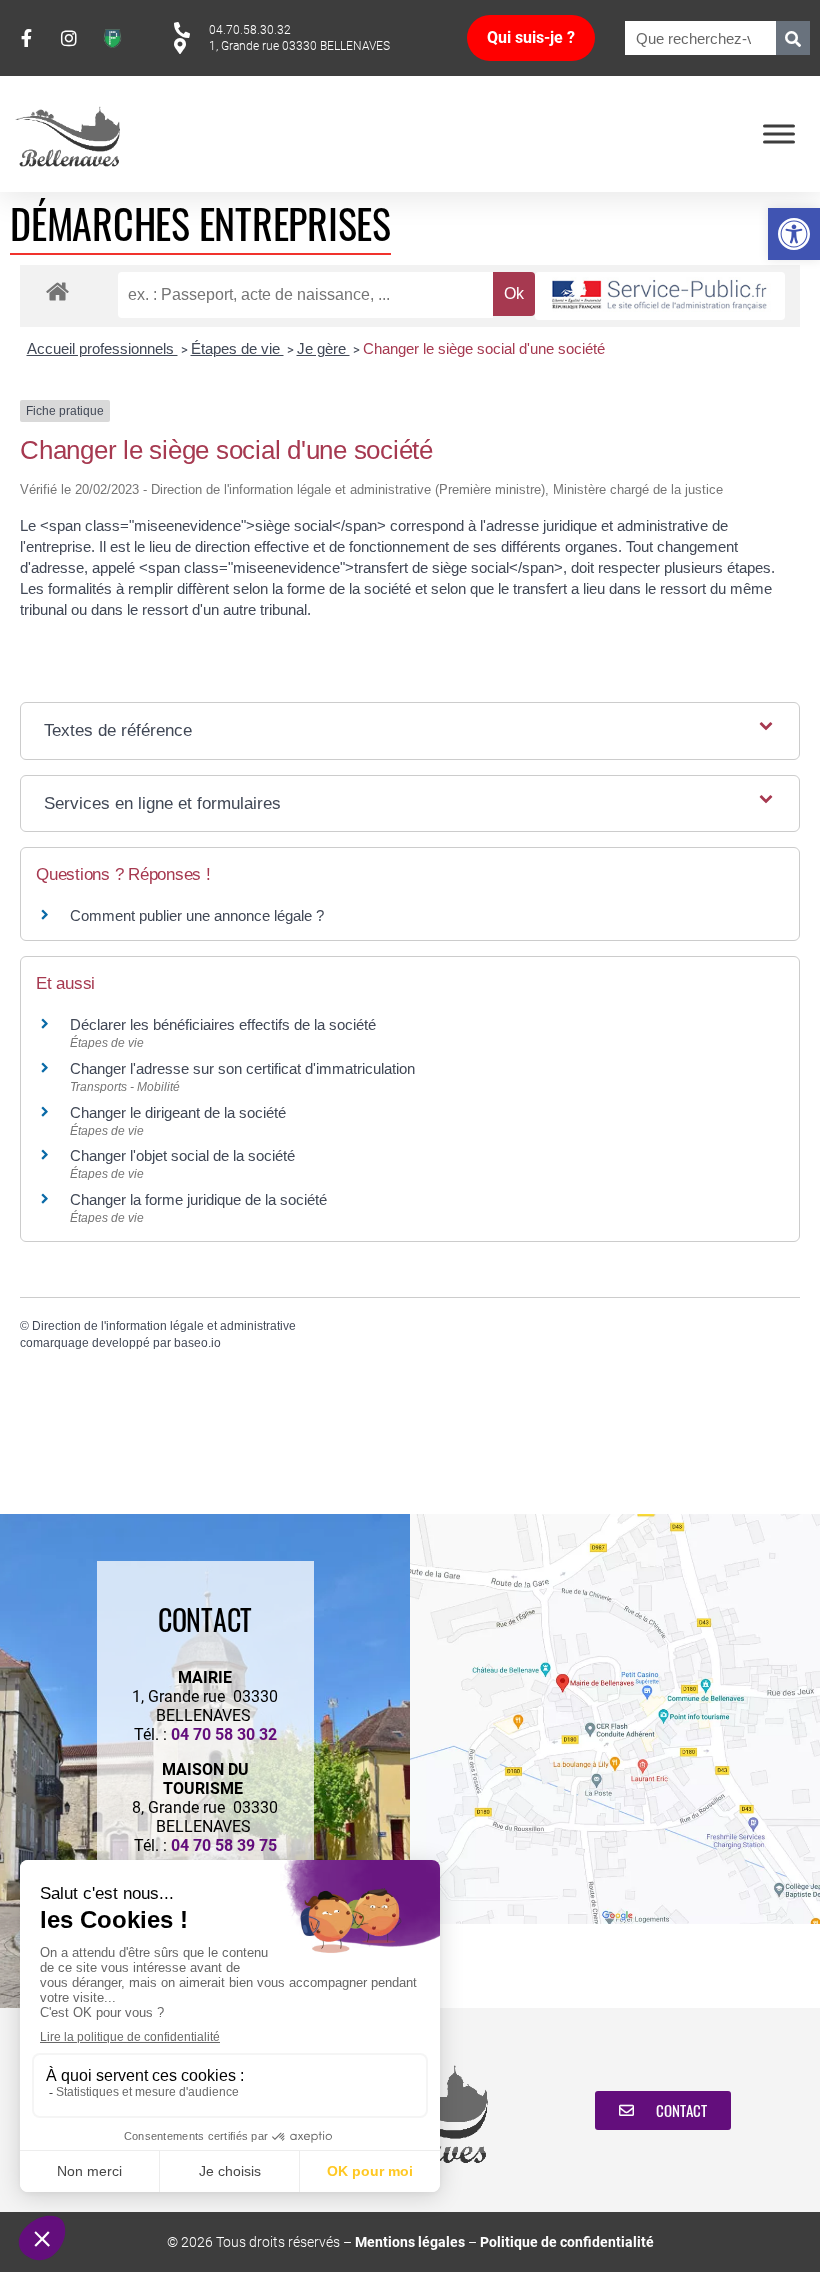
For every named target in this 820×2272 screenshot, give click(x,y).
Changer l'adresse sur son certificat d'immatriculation (242, 1068)
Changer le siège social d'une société (484, 348)
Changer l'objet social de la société (182, 1155)
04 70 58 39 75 (224, 1845)
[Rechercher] (793, 38)
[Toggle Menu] (779, 133)
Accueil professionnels (102, 348)
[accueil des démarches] (57, 290)
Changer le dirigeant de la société (178, 1112)
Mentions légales (410, 2242)
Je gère (323, 348)
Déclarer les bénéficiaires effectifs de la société (223, 1024)
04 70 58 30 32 (224, 1734)
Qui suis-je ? (531, 37)
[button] (794, 234)
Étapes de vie (237, 348)
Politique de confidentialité (567, 2242)
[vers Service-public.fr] (660, 296)
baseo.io (197, 1343)
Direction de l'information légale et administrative (164, 1326)
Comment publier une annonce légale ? (197, 915)
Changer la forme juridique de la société (198, 1199)
